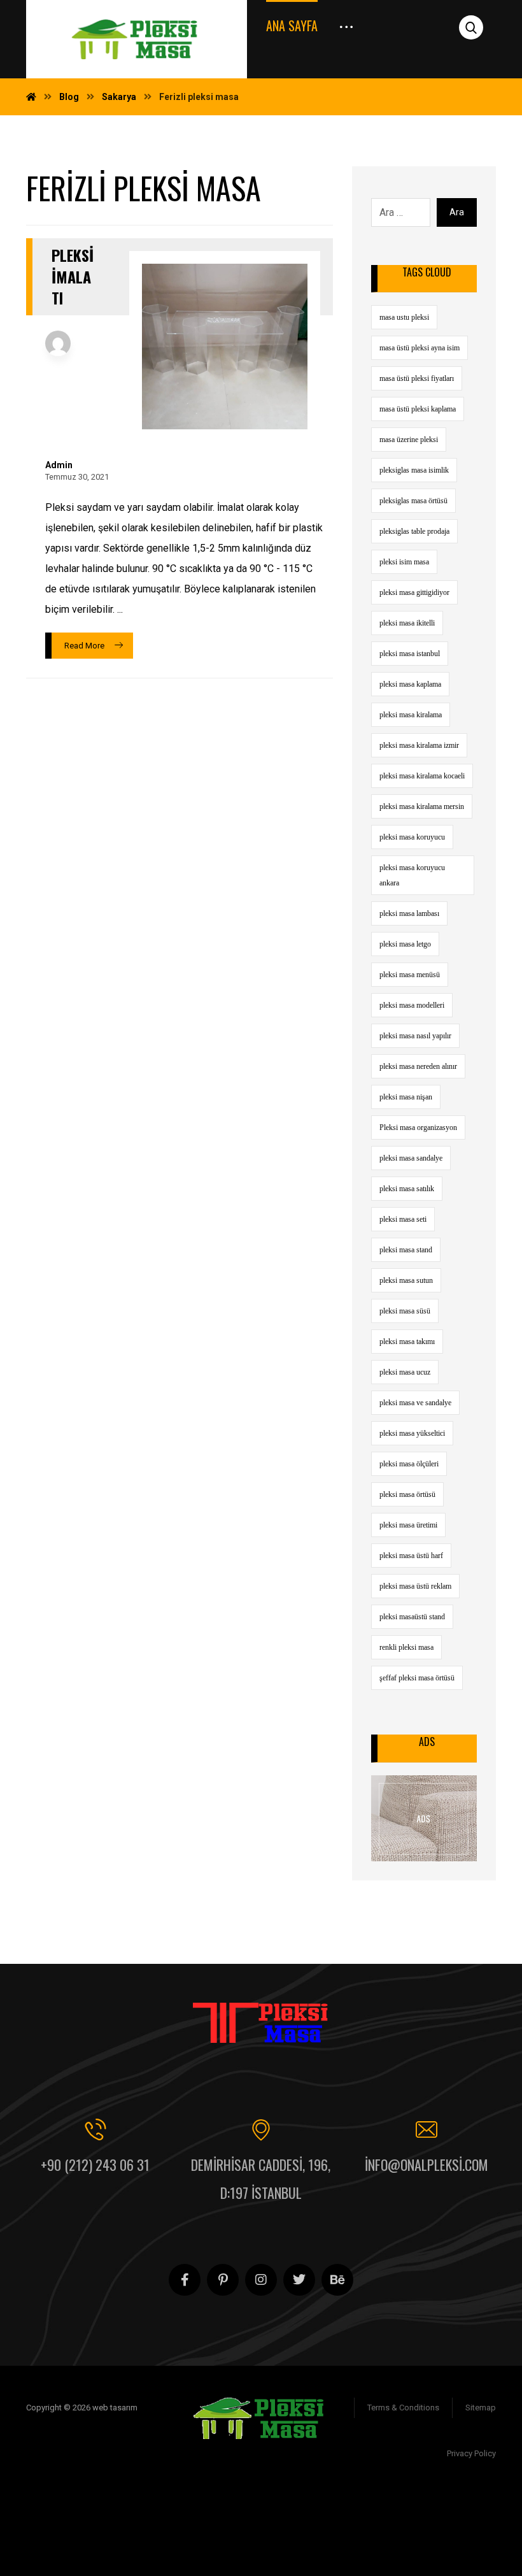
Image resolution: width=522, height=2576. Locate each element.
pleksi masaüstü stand (412, 1617)
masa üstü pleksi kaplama (418, 409)
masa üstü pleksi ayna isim (420, 348)
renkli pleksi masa (406, 1647)
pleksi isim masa (404, 562)
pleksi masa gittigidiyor (414, 592)
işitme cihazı (453, 2499)
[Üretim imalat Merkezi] (137, 39)
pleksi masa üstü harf (411, 1556)
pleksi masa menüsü (410, 975)
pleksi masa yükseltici (412, 1433)
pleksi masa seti (403, 1219)
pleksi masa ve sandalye (415, 1403)
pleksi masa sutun (406, 1280)
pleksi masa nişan (406, 1097)
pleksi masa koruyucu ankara (412, 875)
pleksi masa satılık (407, 1189)
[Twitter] (299, 2280)
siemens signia (389, 2499)
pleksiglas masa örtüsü (413, 501)
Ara (457, 212)
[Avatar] (58, 343)
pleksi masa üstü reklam (415, 1586)
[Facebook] (185, 2280)
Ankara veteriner (378, 2520)
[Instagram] (261, 2280)
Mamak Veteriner (455, 2520)
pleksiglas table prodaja (414, 531)
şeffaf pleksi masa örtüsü (417, 1678)
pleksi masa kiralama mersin (422, 806)
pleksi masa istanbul (410, 654)
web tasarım (433, 2540)
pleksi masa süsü (405, 1311)
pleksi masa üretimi (408, 1525)
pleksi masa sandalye (411, 1158)
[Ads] (424, 1818)
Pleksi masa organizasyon (418, 1127)
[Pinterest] (223, 2280)
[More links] (346, 21)
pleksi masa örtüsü (407, 1494)
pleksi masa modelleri (412, 1005)
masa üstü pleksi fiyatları (417, 378)
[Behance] (337, 2280)
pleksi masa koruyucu (412, 837)
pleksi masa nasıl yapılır (415, 1036)
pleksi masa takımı (407, 1342)
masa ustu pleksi (404, 317)
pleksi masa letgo (405, 944)
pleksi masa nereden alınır (418, 1066)
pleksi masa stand (406, 1250)
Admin (59, 465)
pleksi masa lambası (409, 913)
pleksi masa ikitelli (407, 623)
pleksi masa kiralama (411, 715)
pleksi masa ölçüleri (409, 1464)
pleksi (389, 2540)
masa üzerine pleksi (409, 440)
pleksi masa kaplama (410, 684)
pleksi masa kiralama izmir (419, 745)
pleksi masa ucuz (405, 1372)
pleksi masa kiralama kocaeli (422, 776)
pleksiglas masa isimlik (414, 470)
